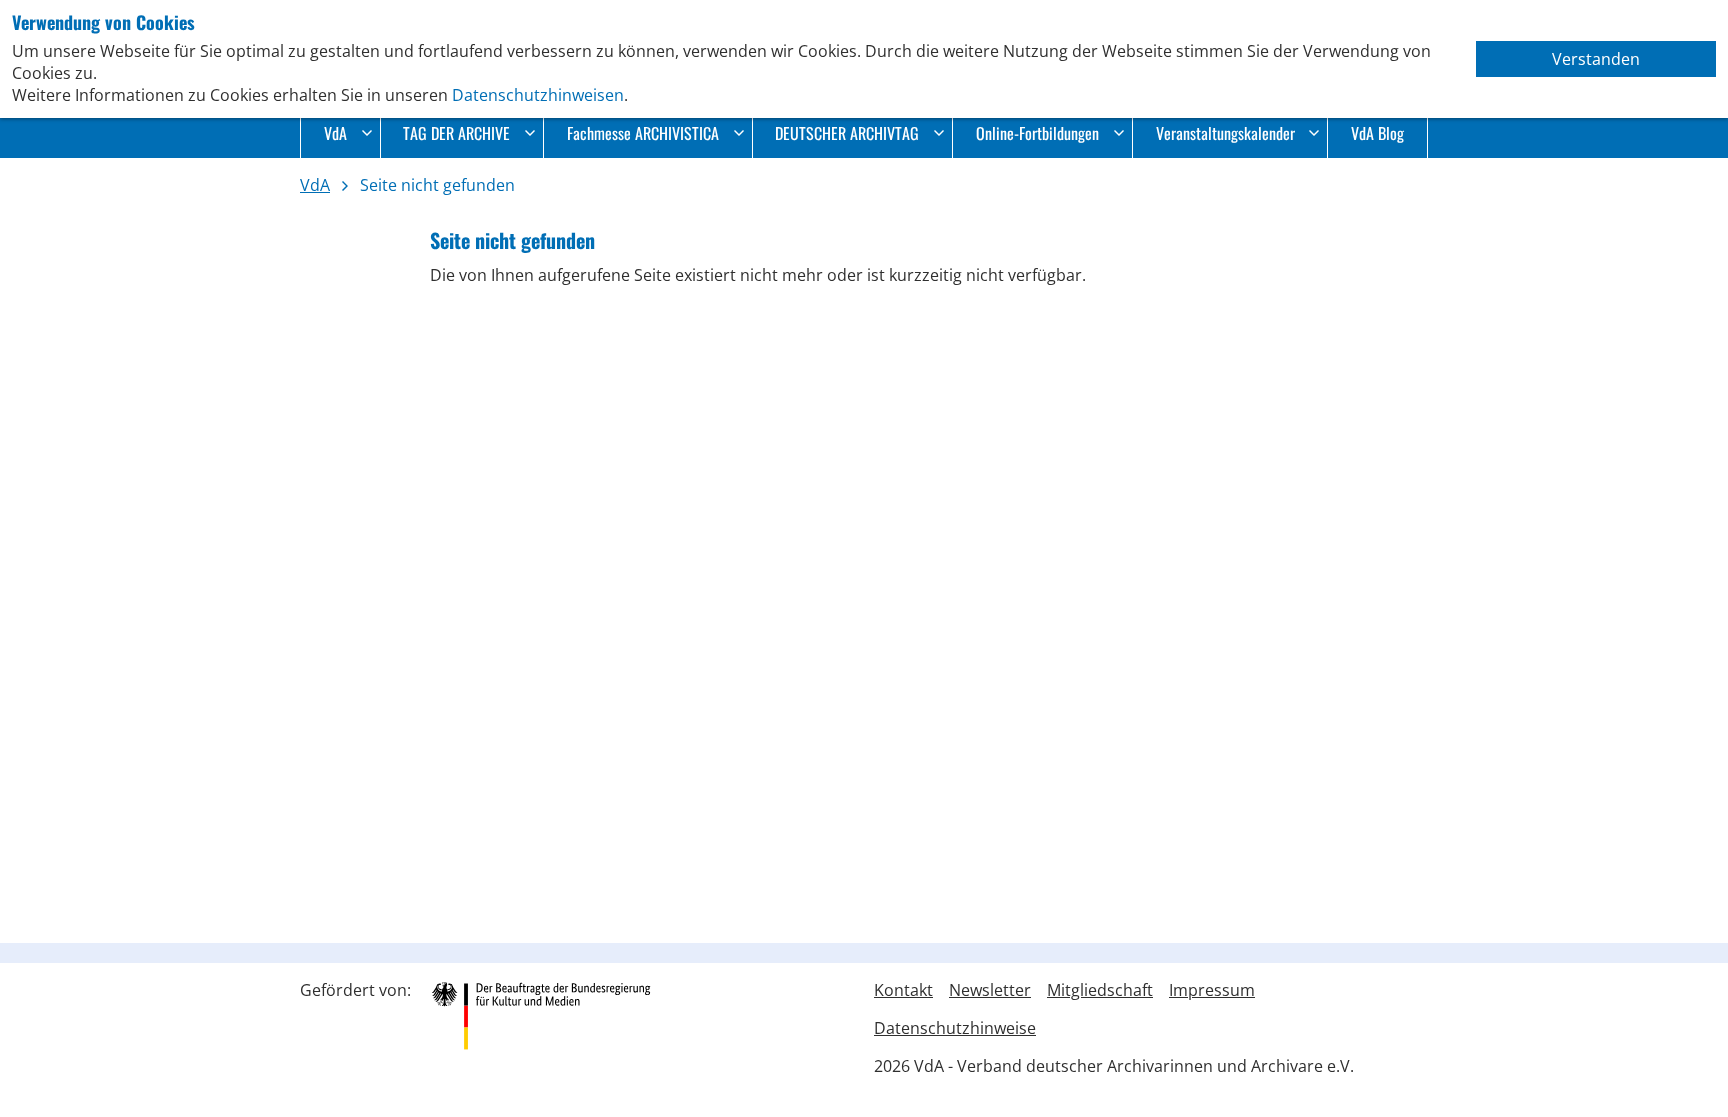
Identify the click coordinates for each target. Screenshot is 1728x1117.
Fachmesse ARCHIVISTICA (643, 133)
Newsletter (990, 990)
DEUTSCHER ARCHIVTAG (847, 133)
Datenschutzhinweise (955, 1028)
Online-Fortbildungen (1037, 133)
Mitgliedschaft (1100, 990)
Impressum (1212, 990)
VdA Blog (1377, 133)
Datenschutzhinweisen (538, 95)
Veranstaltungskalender (1225, 133)
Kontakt (903, 990)
